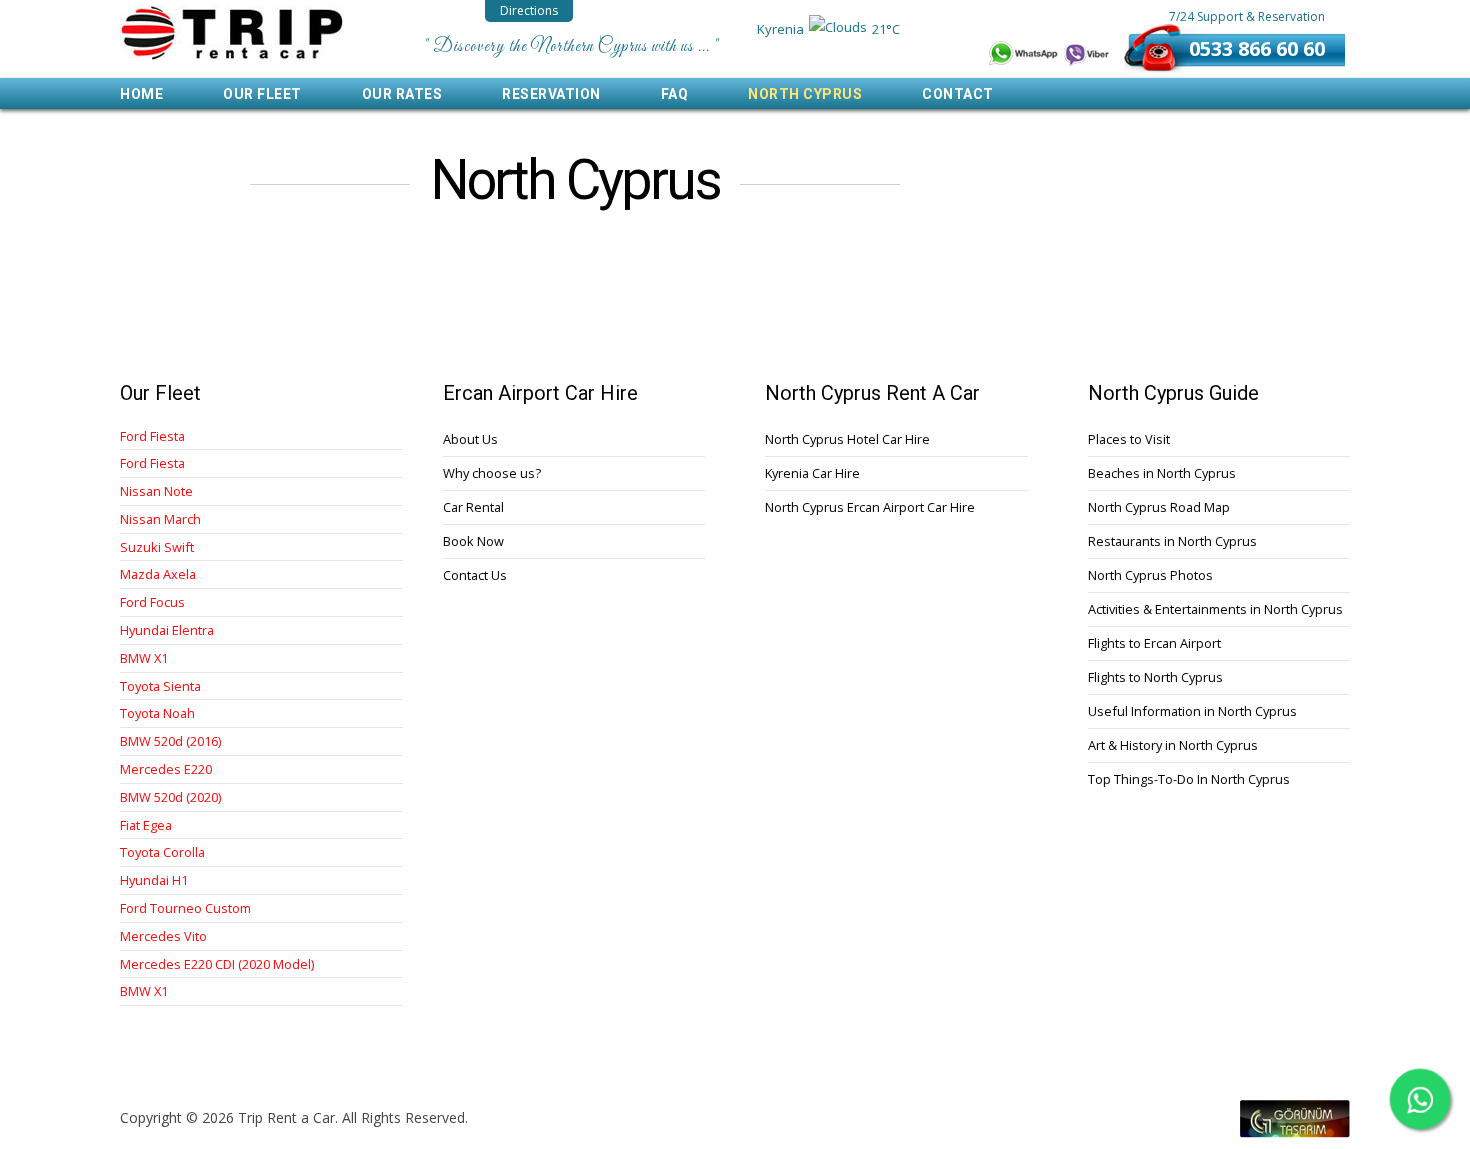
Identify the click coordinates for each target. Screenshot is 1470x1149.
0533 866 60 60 (1257, 48)
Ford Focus (152, 602)
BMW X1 (144, 658)
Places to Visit (1129, 439)
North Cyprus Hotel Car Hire (847, 439)
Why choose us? (492, 473)
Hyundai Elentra (167, 630)
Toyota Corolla (162, 852)
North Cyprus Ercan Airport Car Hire (870, 507)
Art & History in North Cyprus (1173, 745)
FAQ (675, 94)
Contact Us (475, 575)
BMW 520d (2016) (170, 741)
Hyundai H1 (154, 880)
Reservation (551, 94)
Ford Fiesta (152, 436)
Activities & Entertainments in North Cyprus (1215, 609)
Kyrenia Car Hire (812, 473)
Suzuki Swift (157, 547)
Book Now (473, 541)
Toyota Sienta (160, 686)
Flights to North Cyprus (1155, 677)
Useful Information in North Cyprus (1192, 711)
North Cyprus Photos (1150, 575)
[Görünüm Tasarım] (1295, 1132)
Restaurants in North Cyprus (1172, 541)
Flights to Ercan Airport (1154, 643)
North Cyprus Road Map (1159, 507)
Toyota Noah (157, 713)
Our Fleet (262, 94)
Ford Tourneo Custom (185, 908)
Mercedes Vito (163, 936)
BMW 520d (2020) (170, 797)
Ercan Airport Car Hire (232, 33)
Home (141, 94)
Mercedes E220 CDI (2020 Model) (217, 964)
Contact (958, 94)
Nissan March (160, 519)
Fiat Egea (146, 825)
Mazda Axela (158, 574)
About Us (470, 439)
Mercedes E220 (166, 769)
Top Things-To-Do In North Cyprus (1189, 779)
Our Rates (402, 94)
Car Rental (473, 507)
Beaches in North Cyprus (1162, 473)
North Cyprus (805, 94)
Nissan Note (156, 491)
